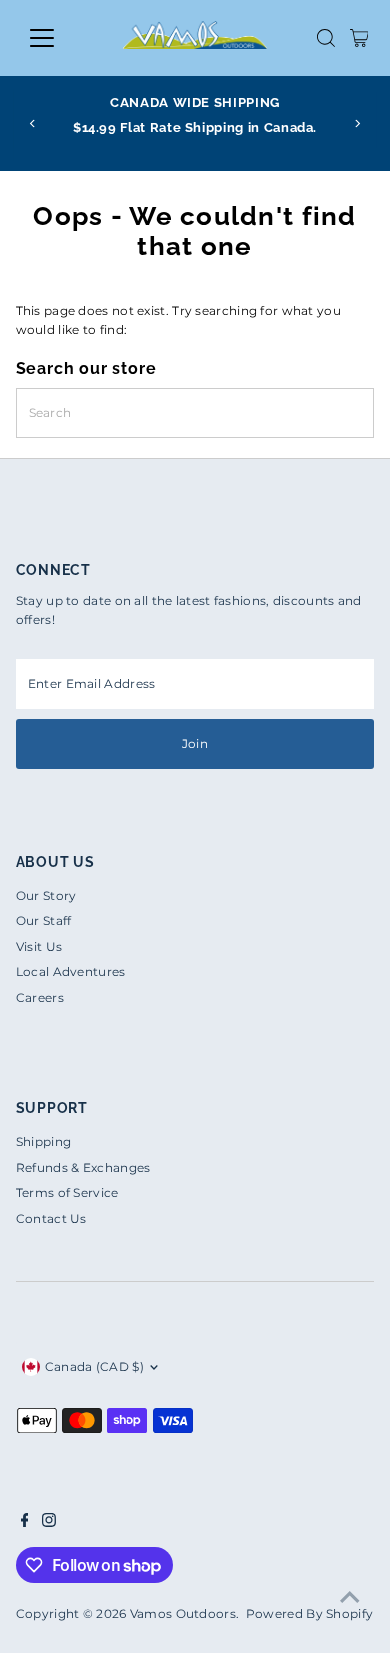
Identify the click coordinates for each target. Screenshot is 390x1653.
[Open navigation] (58, 38)
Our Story (46, 895)
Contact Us (51, 1218)
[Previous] (32, 123)
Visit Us (39, 946)
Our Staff (44, 920)
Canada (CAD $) (94, 1366)
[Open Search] (326, 38)
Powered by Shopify (309, 1613)
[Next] (357, 123)
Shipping (43, 1141)
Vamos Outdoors (183, 1613)
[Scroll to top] (350, 1598)
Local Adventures (71, 971)
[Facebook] (25, 1523)
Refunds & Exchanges (83, 1167)
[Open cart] (359, 38)
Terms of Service (67, 1192)
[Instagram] (49, 1523)
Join (195, 743)
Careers (40, 997)
